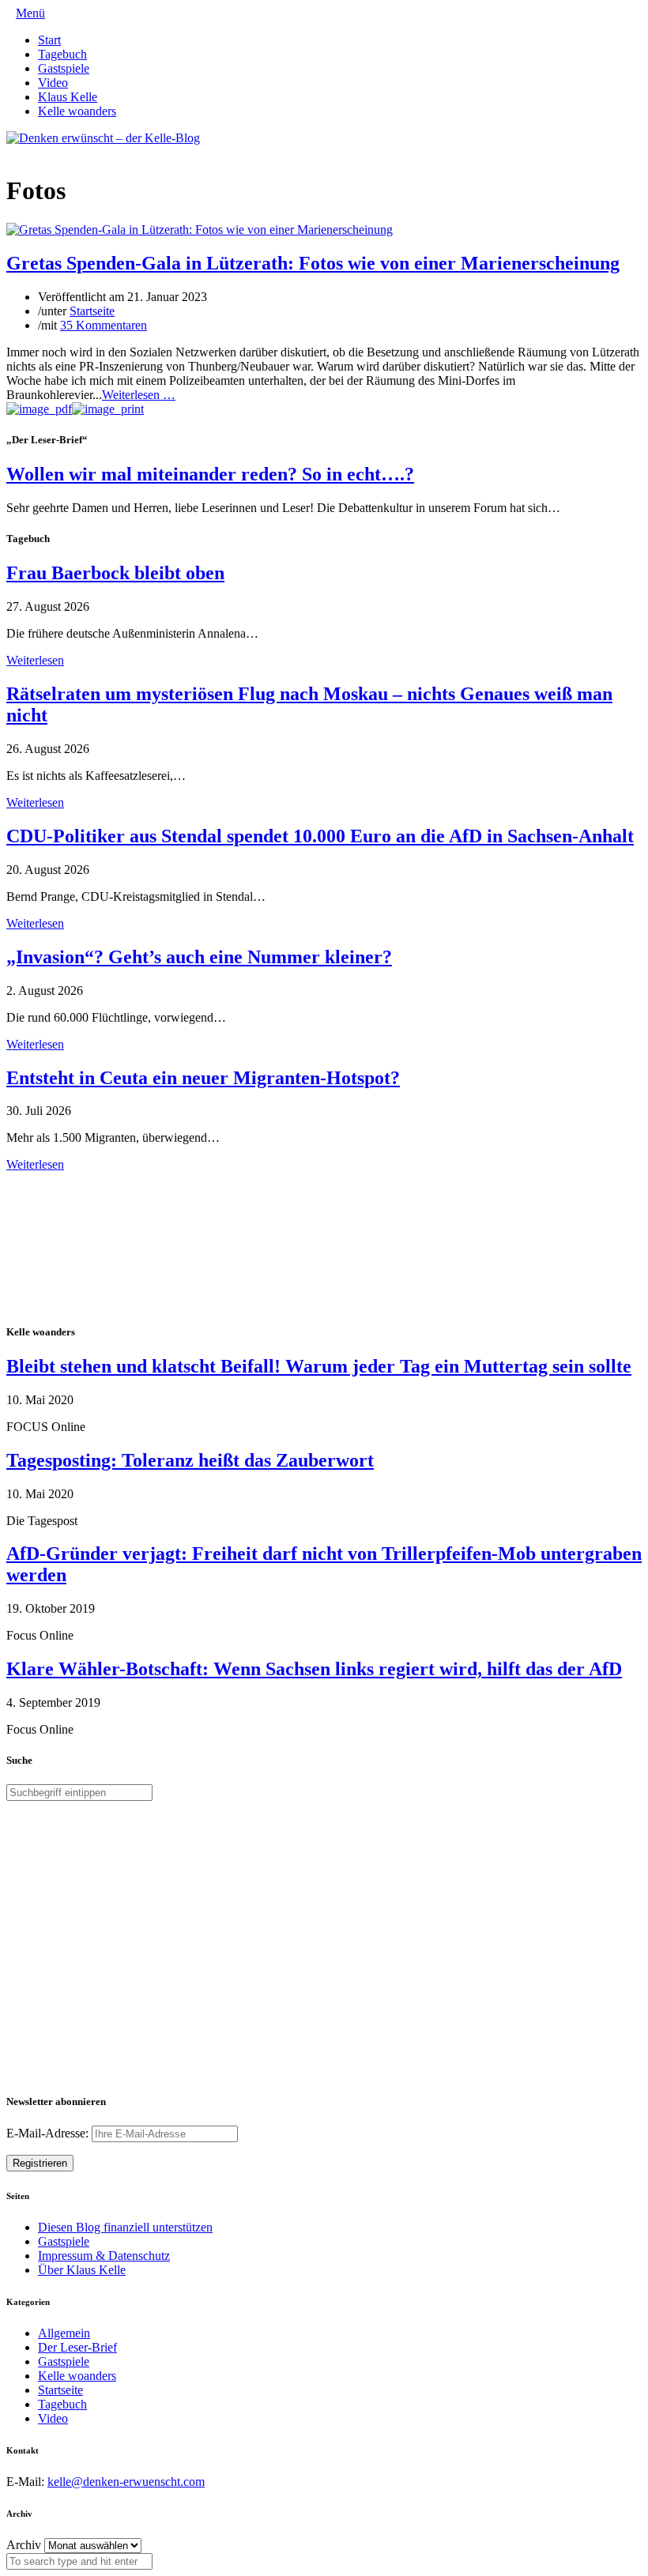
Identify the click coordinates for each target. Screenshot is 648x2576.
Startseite (92, 311)
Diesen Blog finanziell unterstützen (125, 2227)
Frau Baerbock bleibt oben (115, 573)
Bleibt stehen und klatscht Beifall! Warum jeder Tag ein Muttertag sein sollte (319, 1366)
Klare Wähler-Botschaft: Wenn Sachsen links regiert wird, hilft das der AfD (314, 1669)
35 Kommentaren (104, 325)
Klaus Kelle (68, 97)
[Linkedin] (36, 152)
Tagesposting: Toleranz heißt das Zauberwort (190, 1460)
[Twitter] (11, 152)
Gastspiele (64, 68)
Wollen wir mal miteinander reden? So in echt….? (210, 474)
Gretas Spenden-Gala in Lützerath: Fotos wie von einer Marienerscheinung (313, 263)
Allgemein (64, 2333)
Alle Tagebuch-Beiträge (66, 1179)
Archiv (24, 2545)
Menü (30, 13)
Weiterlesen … (139, 395)
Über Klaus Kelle (82, 2270)
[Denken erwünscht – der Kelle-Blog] (103, 138)
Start (49, 40)
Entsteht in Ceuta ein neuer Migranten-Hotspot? (203, 1078)
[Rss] (49, 152)
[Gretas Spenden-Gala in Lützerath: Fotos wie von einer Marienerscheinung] (200, 230)
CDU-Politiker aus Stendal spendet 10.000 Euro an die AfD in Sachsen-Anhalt (320, 836)
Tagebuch (62, 54)
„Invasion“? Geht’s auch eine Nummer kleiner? (199, 957)
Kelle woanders (77, 111)
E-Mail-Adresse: (49, 2133)
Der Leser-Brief (77, 2347)
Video (53, 83)
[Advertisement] (109, 1245)
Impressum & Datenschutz (104, 2256)
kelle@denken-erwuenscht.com (126, 2482)
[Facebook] (24, 152)
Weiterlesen (35, 660)
